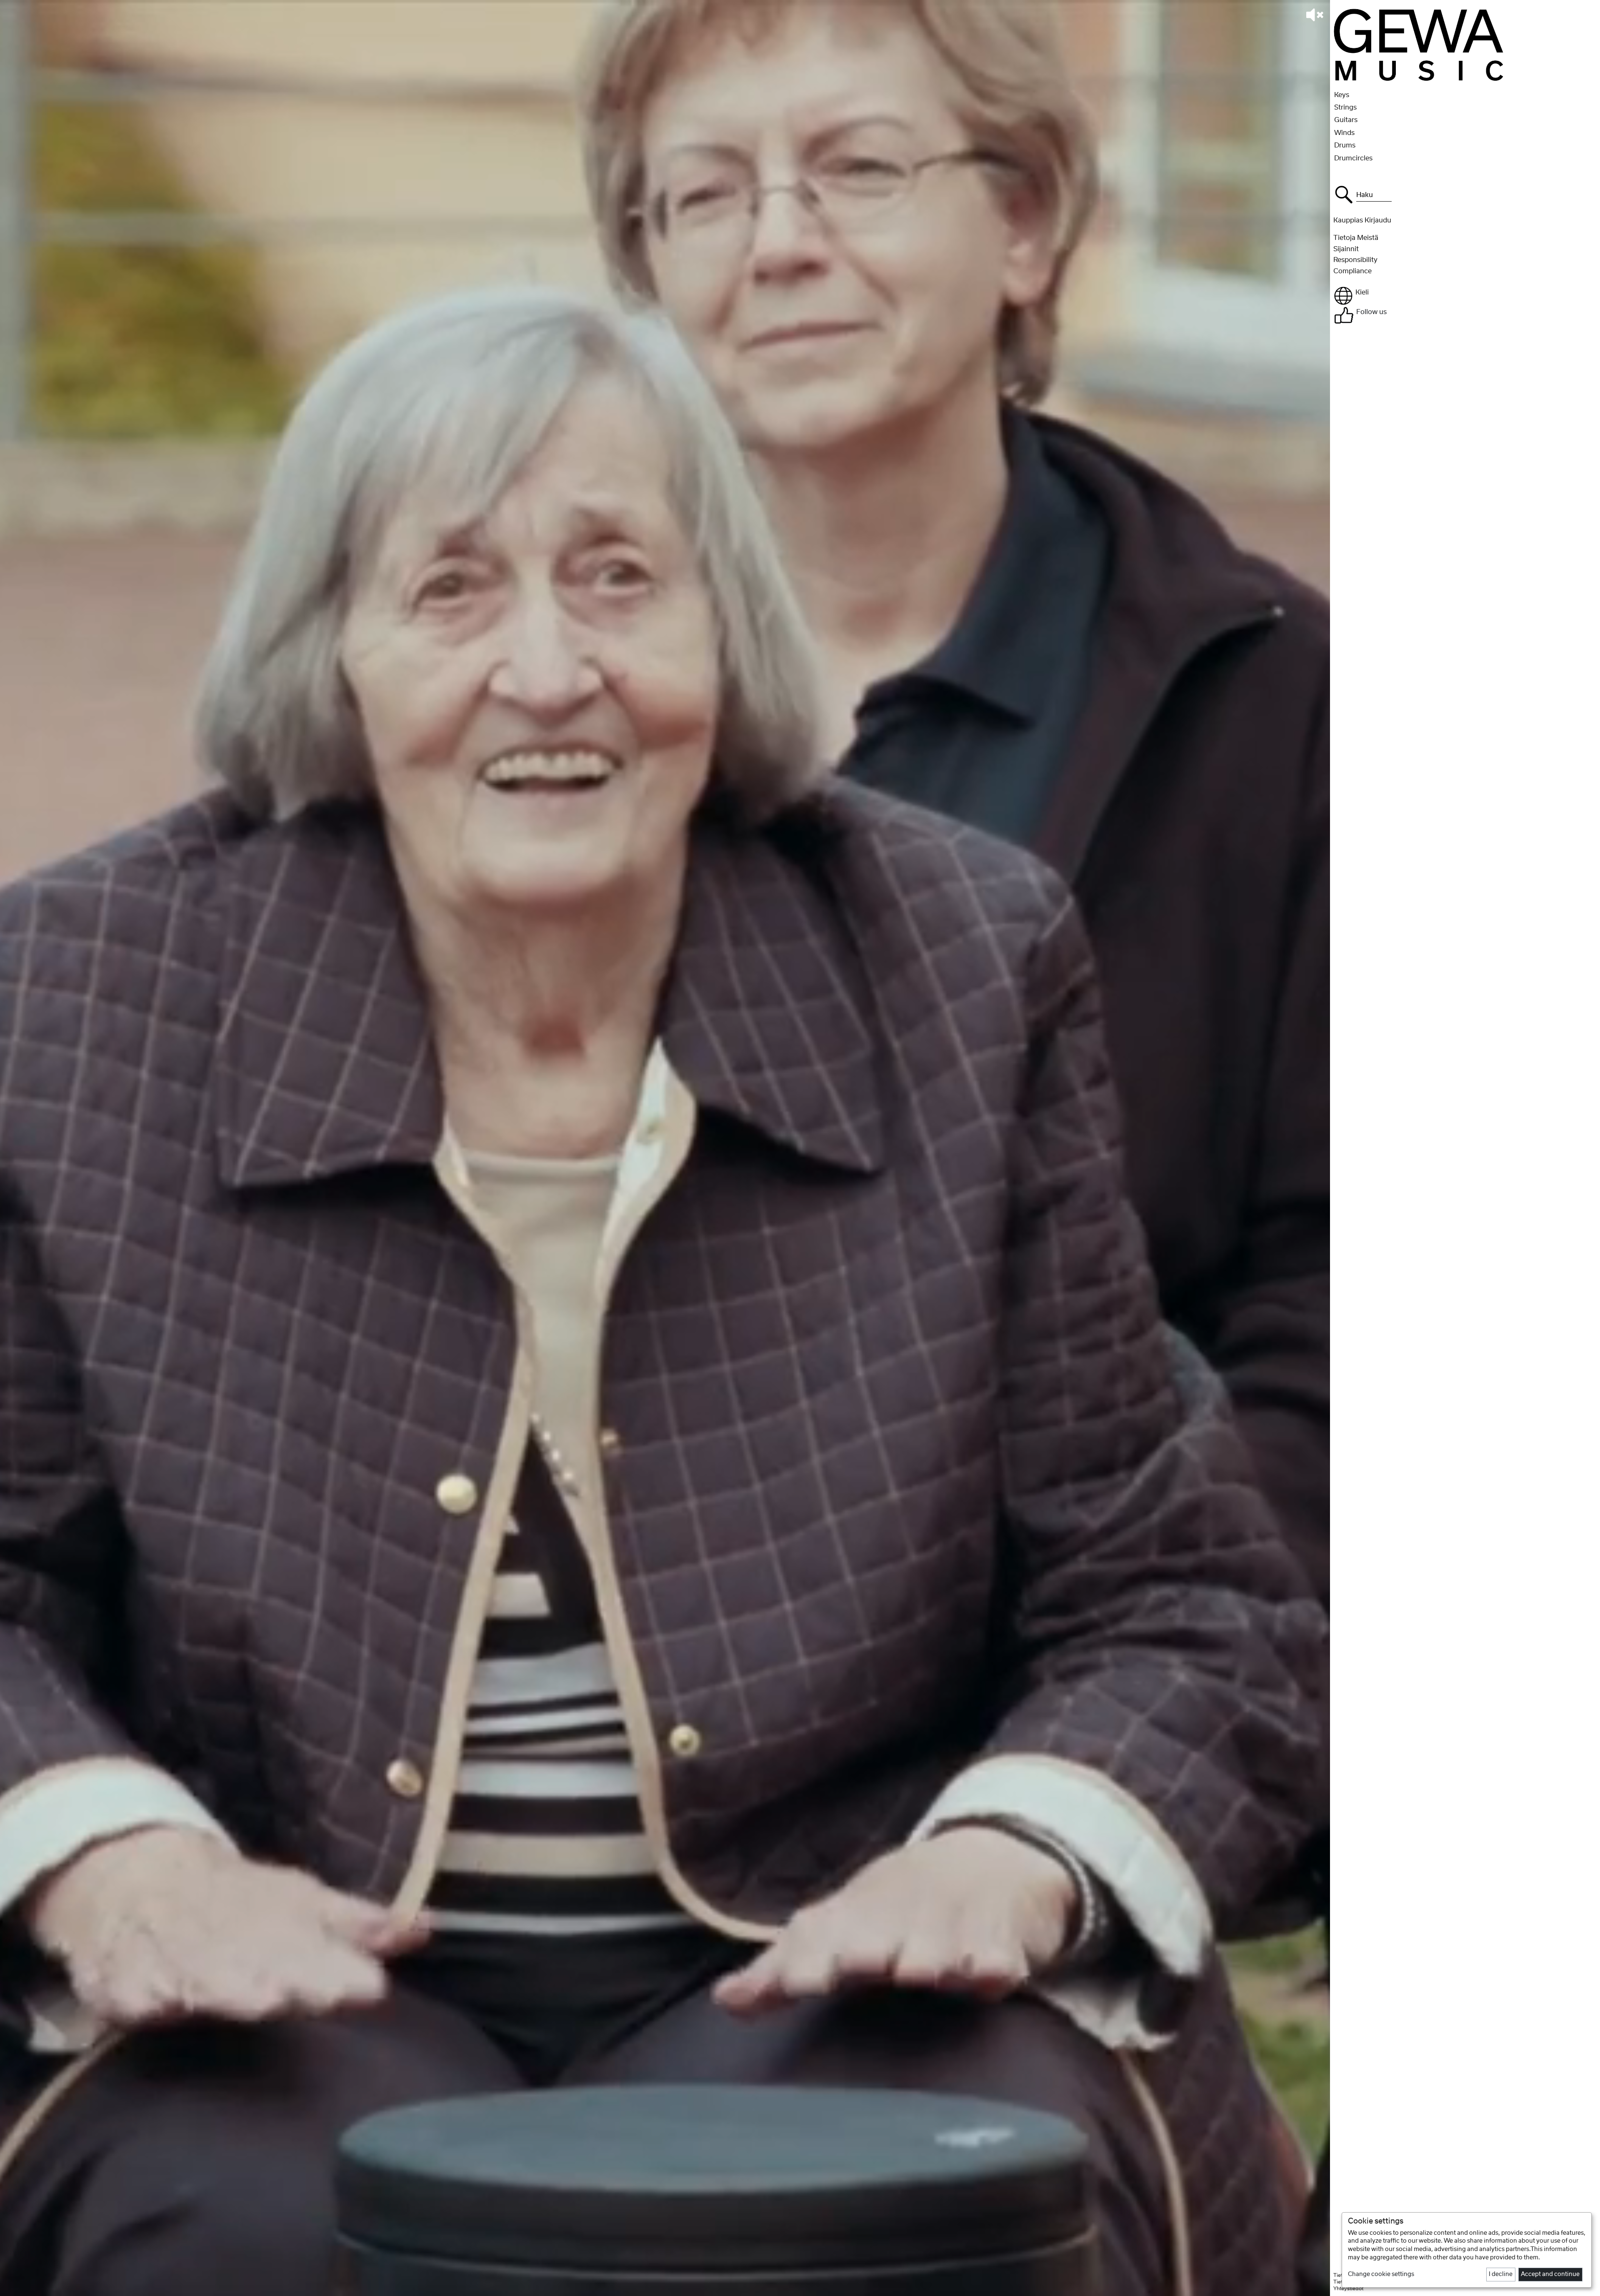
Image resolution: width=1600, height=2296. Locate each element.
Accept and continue (1550, 2274)
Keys (1342, 95)
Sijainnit (1346, 249)
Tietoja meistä (1356, 238)
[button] (1464, 296)
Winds (1344, 133)
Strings (1345, 107)
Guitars (1346, 120)
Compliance (1352, 271)
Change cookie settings (1381, 2274)
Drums (1345, 145)
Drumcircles (1353, 158)
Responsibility (1355, 260)
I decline (1501, 2274)
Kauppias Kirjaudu (1362, 220)
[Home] (1419, 44)
